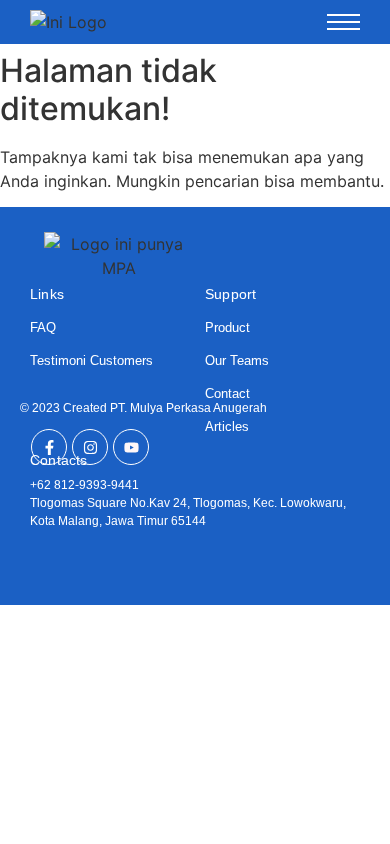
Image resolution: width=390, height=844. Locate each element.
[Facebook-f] (49, 447)
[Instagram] (90, 447)
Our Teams (237, 360)
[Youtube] (131, 447)
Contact (227, 393)
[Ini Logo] (68, 22)
